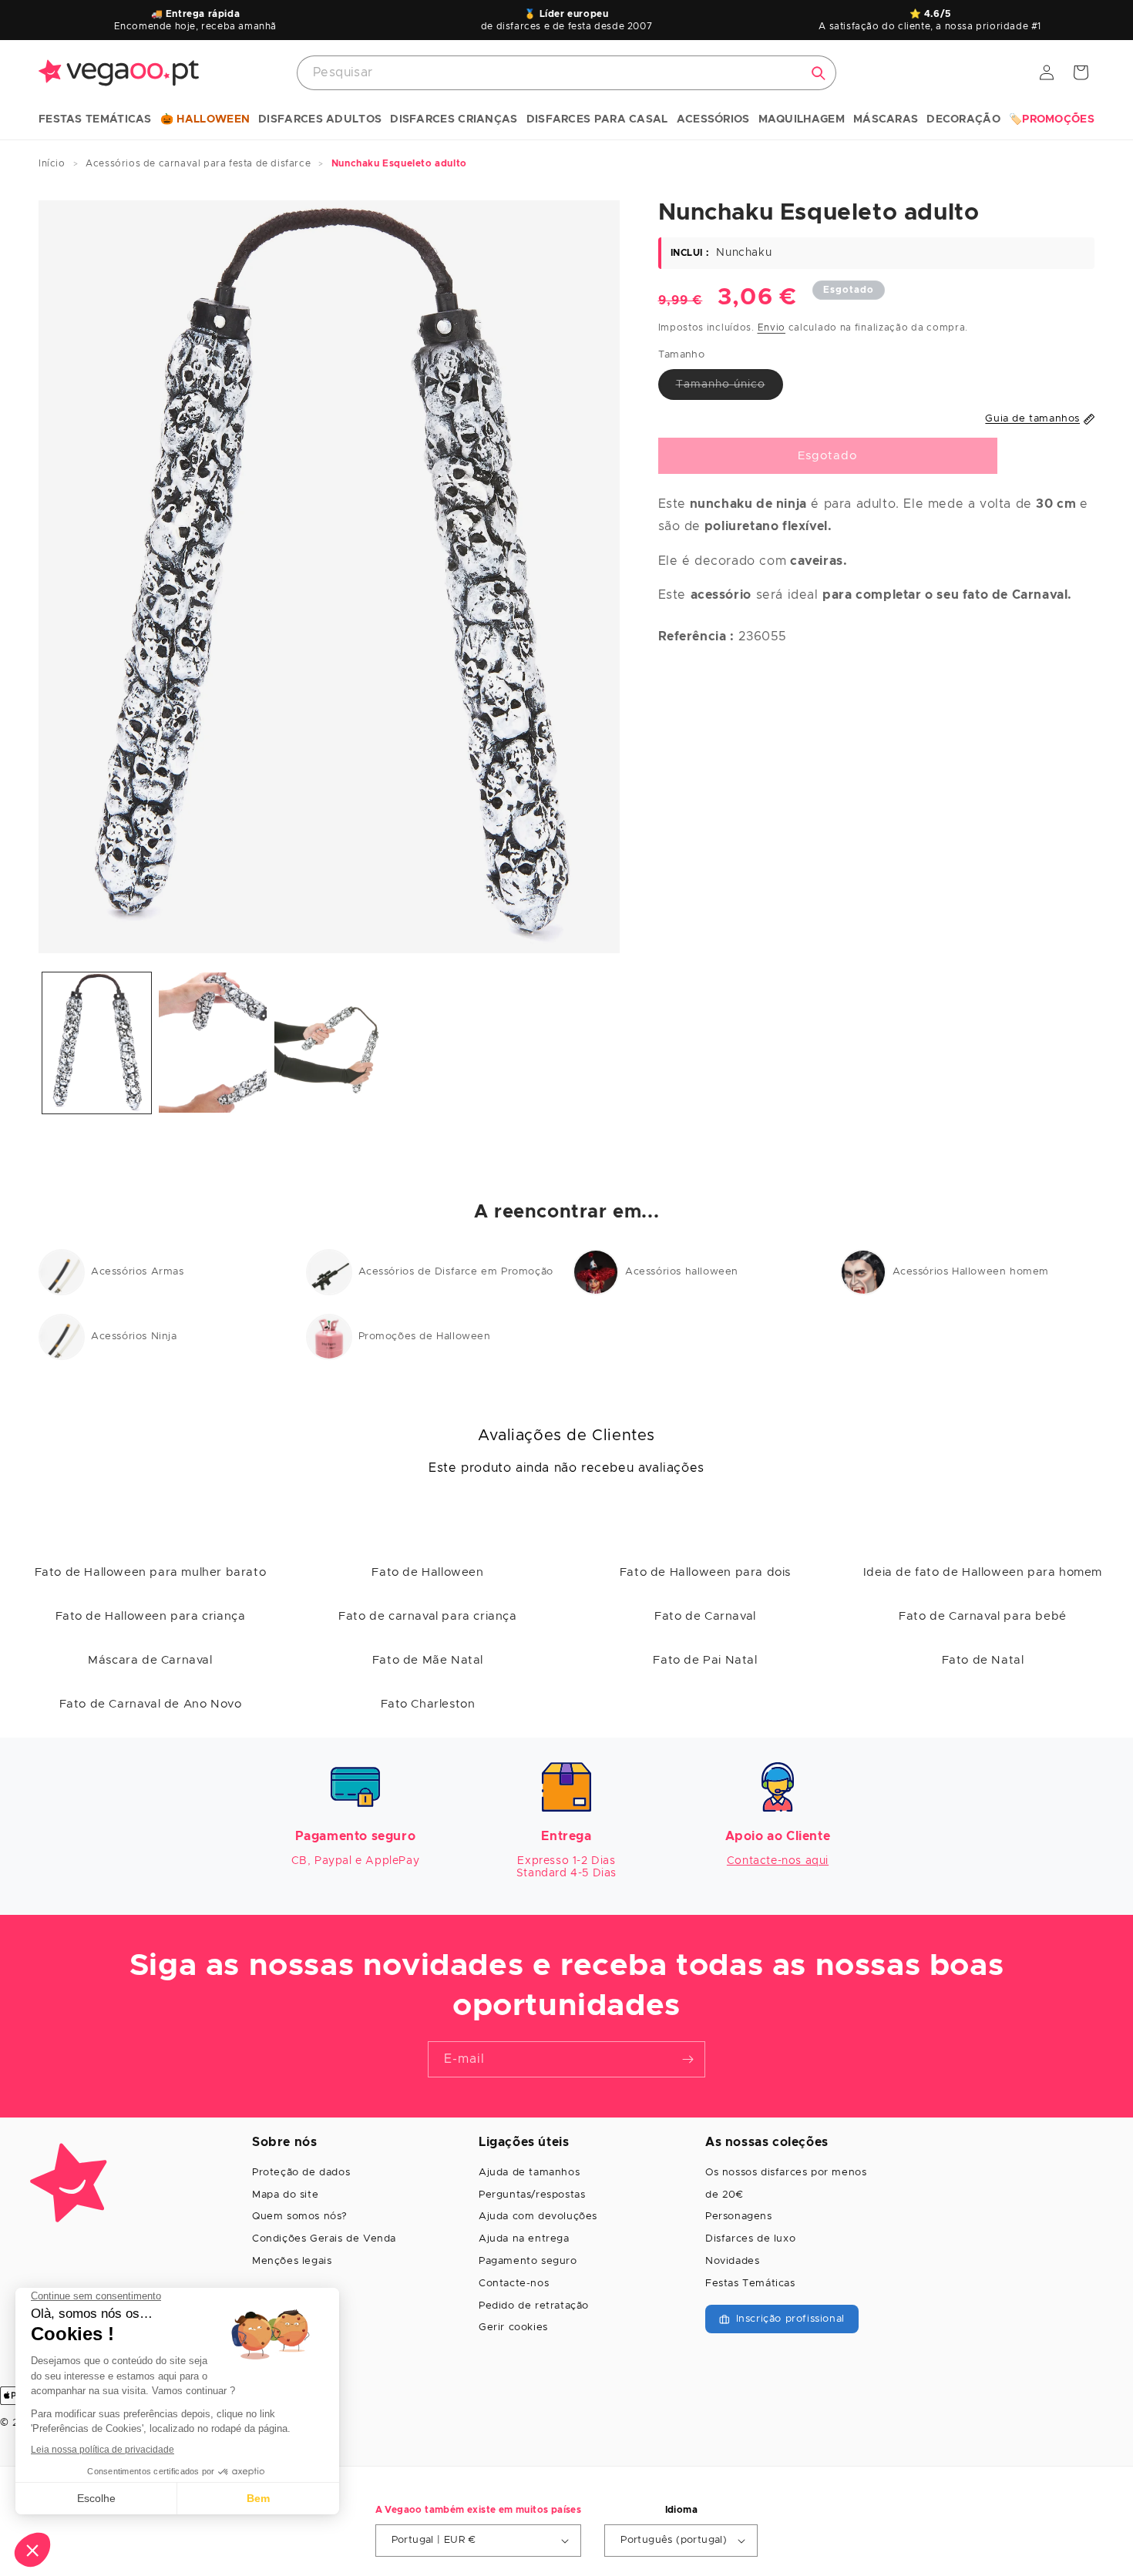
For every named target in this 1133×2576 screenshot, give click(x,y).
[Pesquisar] (819, 73)
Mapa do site (285, 2195)
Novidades (732, 2261)
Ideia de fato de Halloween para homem (983, 1572)
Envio (772, 327)
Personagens (739, 2217)
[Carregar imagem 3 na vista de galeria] (329, 1043)
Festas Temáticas (750, 2284)
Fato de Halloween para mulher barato (151, 1572)
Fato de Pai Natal (705, 1660)
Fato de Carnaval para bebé (983, 1616)
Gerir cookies (513, 2327)
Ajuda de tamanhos (529, 2173)
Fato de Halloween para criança (151, 1616)
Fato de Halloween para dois (705, 1572)
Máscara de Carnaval (150, 1660)
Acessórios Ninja (134, 1337)
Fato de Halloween (427, 1572)
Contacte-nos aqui (778, 1861)
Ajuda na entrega (524, 2239)
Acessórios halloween (682, 1272)
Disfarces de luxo (750, 2239)
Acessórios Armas (138, 1272)
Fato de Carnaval (705, 1616)
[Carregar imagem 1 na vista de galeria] (97, 1043)
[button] (95, 120)
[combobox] (566, 73)
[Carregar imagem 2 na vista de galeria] (213, 1043)
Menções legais (292, 2261)
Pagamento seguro (528, 2261)
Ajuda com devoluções (538, 2217)
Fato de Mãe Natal (428, 1660)
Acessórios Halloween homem (971, 1272)
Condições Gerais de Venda (324, 2239)
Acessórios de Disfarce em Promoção (456, 1272)
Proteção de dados (301, 2173)
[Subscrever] (688, 2059)
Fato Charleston (428, 1704)
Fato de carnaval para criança (427, 1616)
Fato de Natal (983, 1660)
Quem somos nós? (300, 2217)
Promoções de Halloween (425, 1337)
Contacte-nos (514, 2284)
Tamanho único (730, 389)
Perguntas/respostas (532, 2195)
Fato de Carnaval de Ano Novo (151, 1704)
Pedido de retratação (534, 2306)
